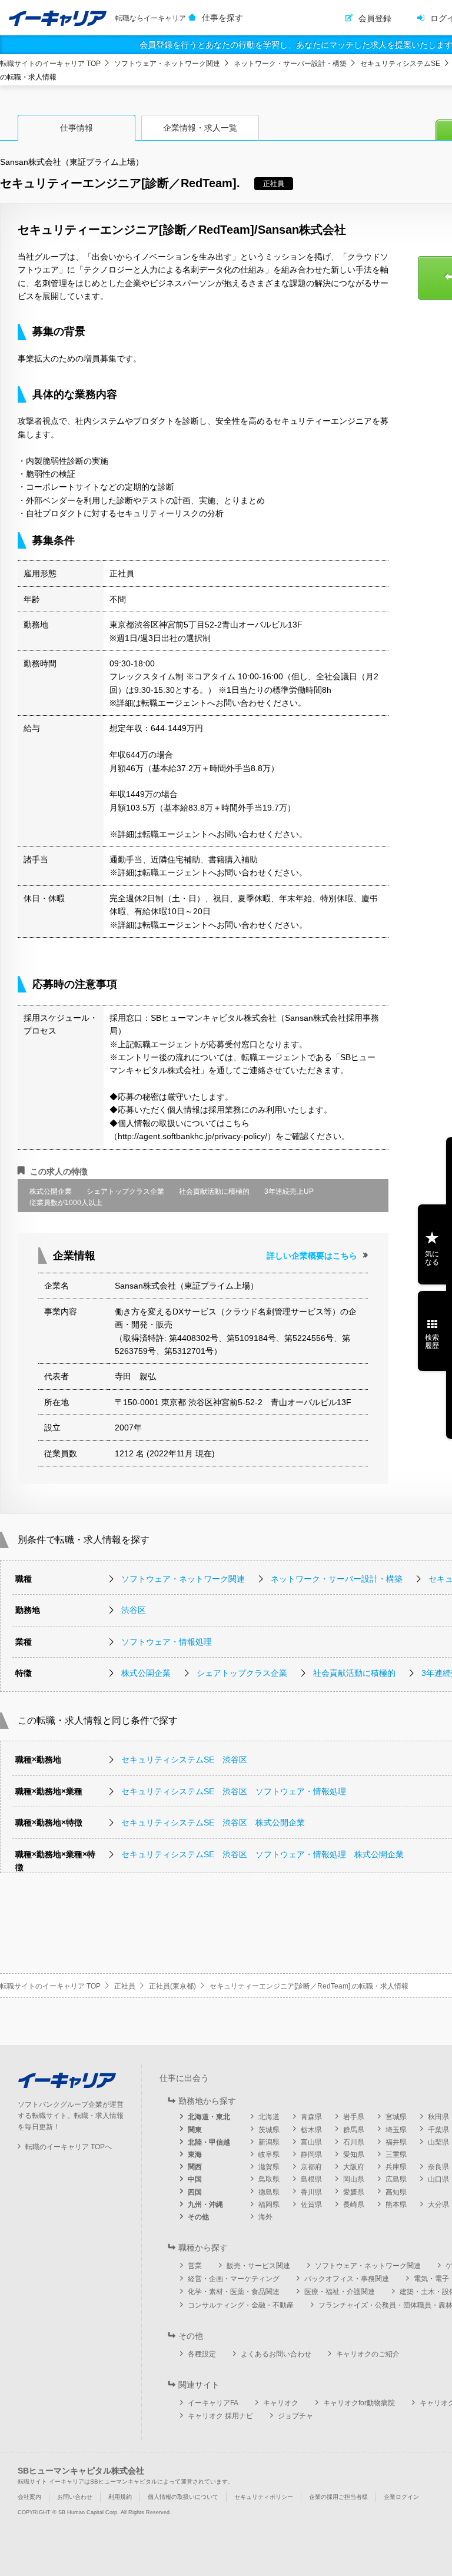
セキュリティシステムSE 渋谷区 (184, 1760)
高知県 (396, 2192)
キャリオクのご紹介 (368, 2354)
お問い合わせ (75, 2497)
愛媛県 (354, 2192)
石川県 (354, 2142)
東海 (195, 2155)
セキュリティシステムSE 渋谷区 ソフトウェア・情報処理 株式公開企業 (262, 1854)
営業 (195, 2266)
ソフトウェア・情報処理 (167, 1642)
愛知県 (354, 2155)
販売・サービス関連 (258, 2266)
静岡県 (311, 2155)
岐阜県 (269, 2155)
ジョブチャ (295, 2416)
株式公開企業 (146, 1673)
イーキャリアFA (213, 2403)
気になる (432, 1258)
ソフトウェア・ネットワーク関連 (167, 64)
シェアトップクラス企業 (242, 1673)
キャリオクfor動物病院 (359, 2403)
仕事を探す (222, 18)
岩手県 (354, 2117)
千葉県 (438, 2130)
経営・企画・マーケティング (234, 2279)
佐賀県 (311, 2205)
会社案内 (29, 2497)
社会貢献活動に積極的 (354, 1673)
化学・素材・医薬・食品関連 (234, 2292)
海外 (265, 2217)
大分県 (438, 2205)
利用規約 (120, 2497)
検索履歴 (432, 1342)
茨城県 (269, 2130)
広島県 (396, 2179)
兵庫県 (396, 2167)
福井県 (396, 2142)
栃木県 (311, 2130)
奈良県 (438, 2167)
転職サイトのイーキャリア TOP (50, 64)
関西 (195, 2167)
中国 (195, 2179)
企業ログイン (401, 2497)
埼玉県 (396, 2130)
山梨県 (438, 2142)
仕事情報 (77, 128)
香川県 (311, 2192)
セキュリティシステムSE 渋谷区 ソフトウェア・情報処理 (234, 1791)
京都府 (311, 2167)
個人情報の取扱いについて (183, 2497)
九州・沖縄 (205, 2205)
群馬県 (354, 2130)
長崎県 (354, 2205)
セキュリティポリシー (264, 2497)
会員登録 (375, 18)
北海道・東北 (209, 2117)
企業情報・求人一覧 (200, 128)
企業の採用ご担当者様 (338, 2497)
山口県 (438, 2179)
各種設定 (202, 2354)
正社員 (125, 1986)
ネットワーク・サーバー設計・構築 (290, 64)
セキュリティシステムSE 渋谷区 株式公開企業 (213, 1823)
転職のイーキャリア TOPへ (69, 2147)
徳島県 (269, 2192)
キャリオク (281, 2403)
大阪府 (354, 2167)
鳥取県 (269, 2179)
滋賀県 (269, 2167)
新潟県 (269, 2142)
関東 (195, 2130)
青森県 (311, 2117)
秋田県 (438, 2117)
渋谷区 (134, 1610)
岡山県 (354, 2179)
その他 (198, 2217)
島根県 (311, 2179)
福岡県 (269, 2205)
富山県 (311, 2142)
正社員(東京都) (172, 1986)
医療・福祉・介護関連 (340, 2292)
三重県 (396, 2155)
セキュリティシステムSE (400, 64)
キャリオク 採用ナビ (220, 2416)
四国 (195, 2192)
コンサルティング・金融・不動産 (241, 2305)
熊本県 (396, 2205)
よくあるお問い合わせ (276, 2354)
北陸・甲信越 (209, 2142)
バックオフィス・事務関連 (347, 2279)
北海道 (269, 2117)
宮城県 (396, 2117)
